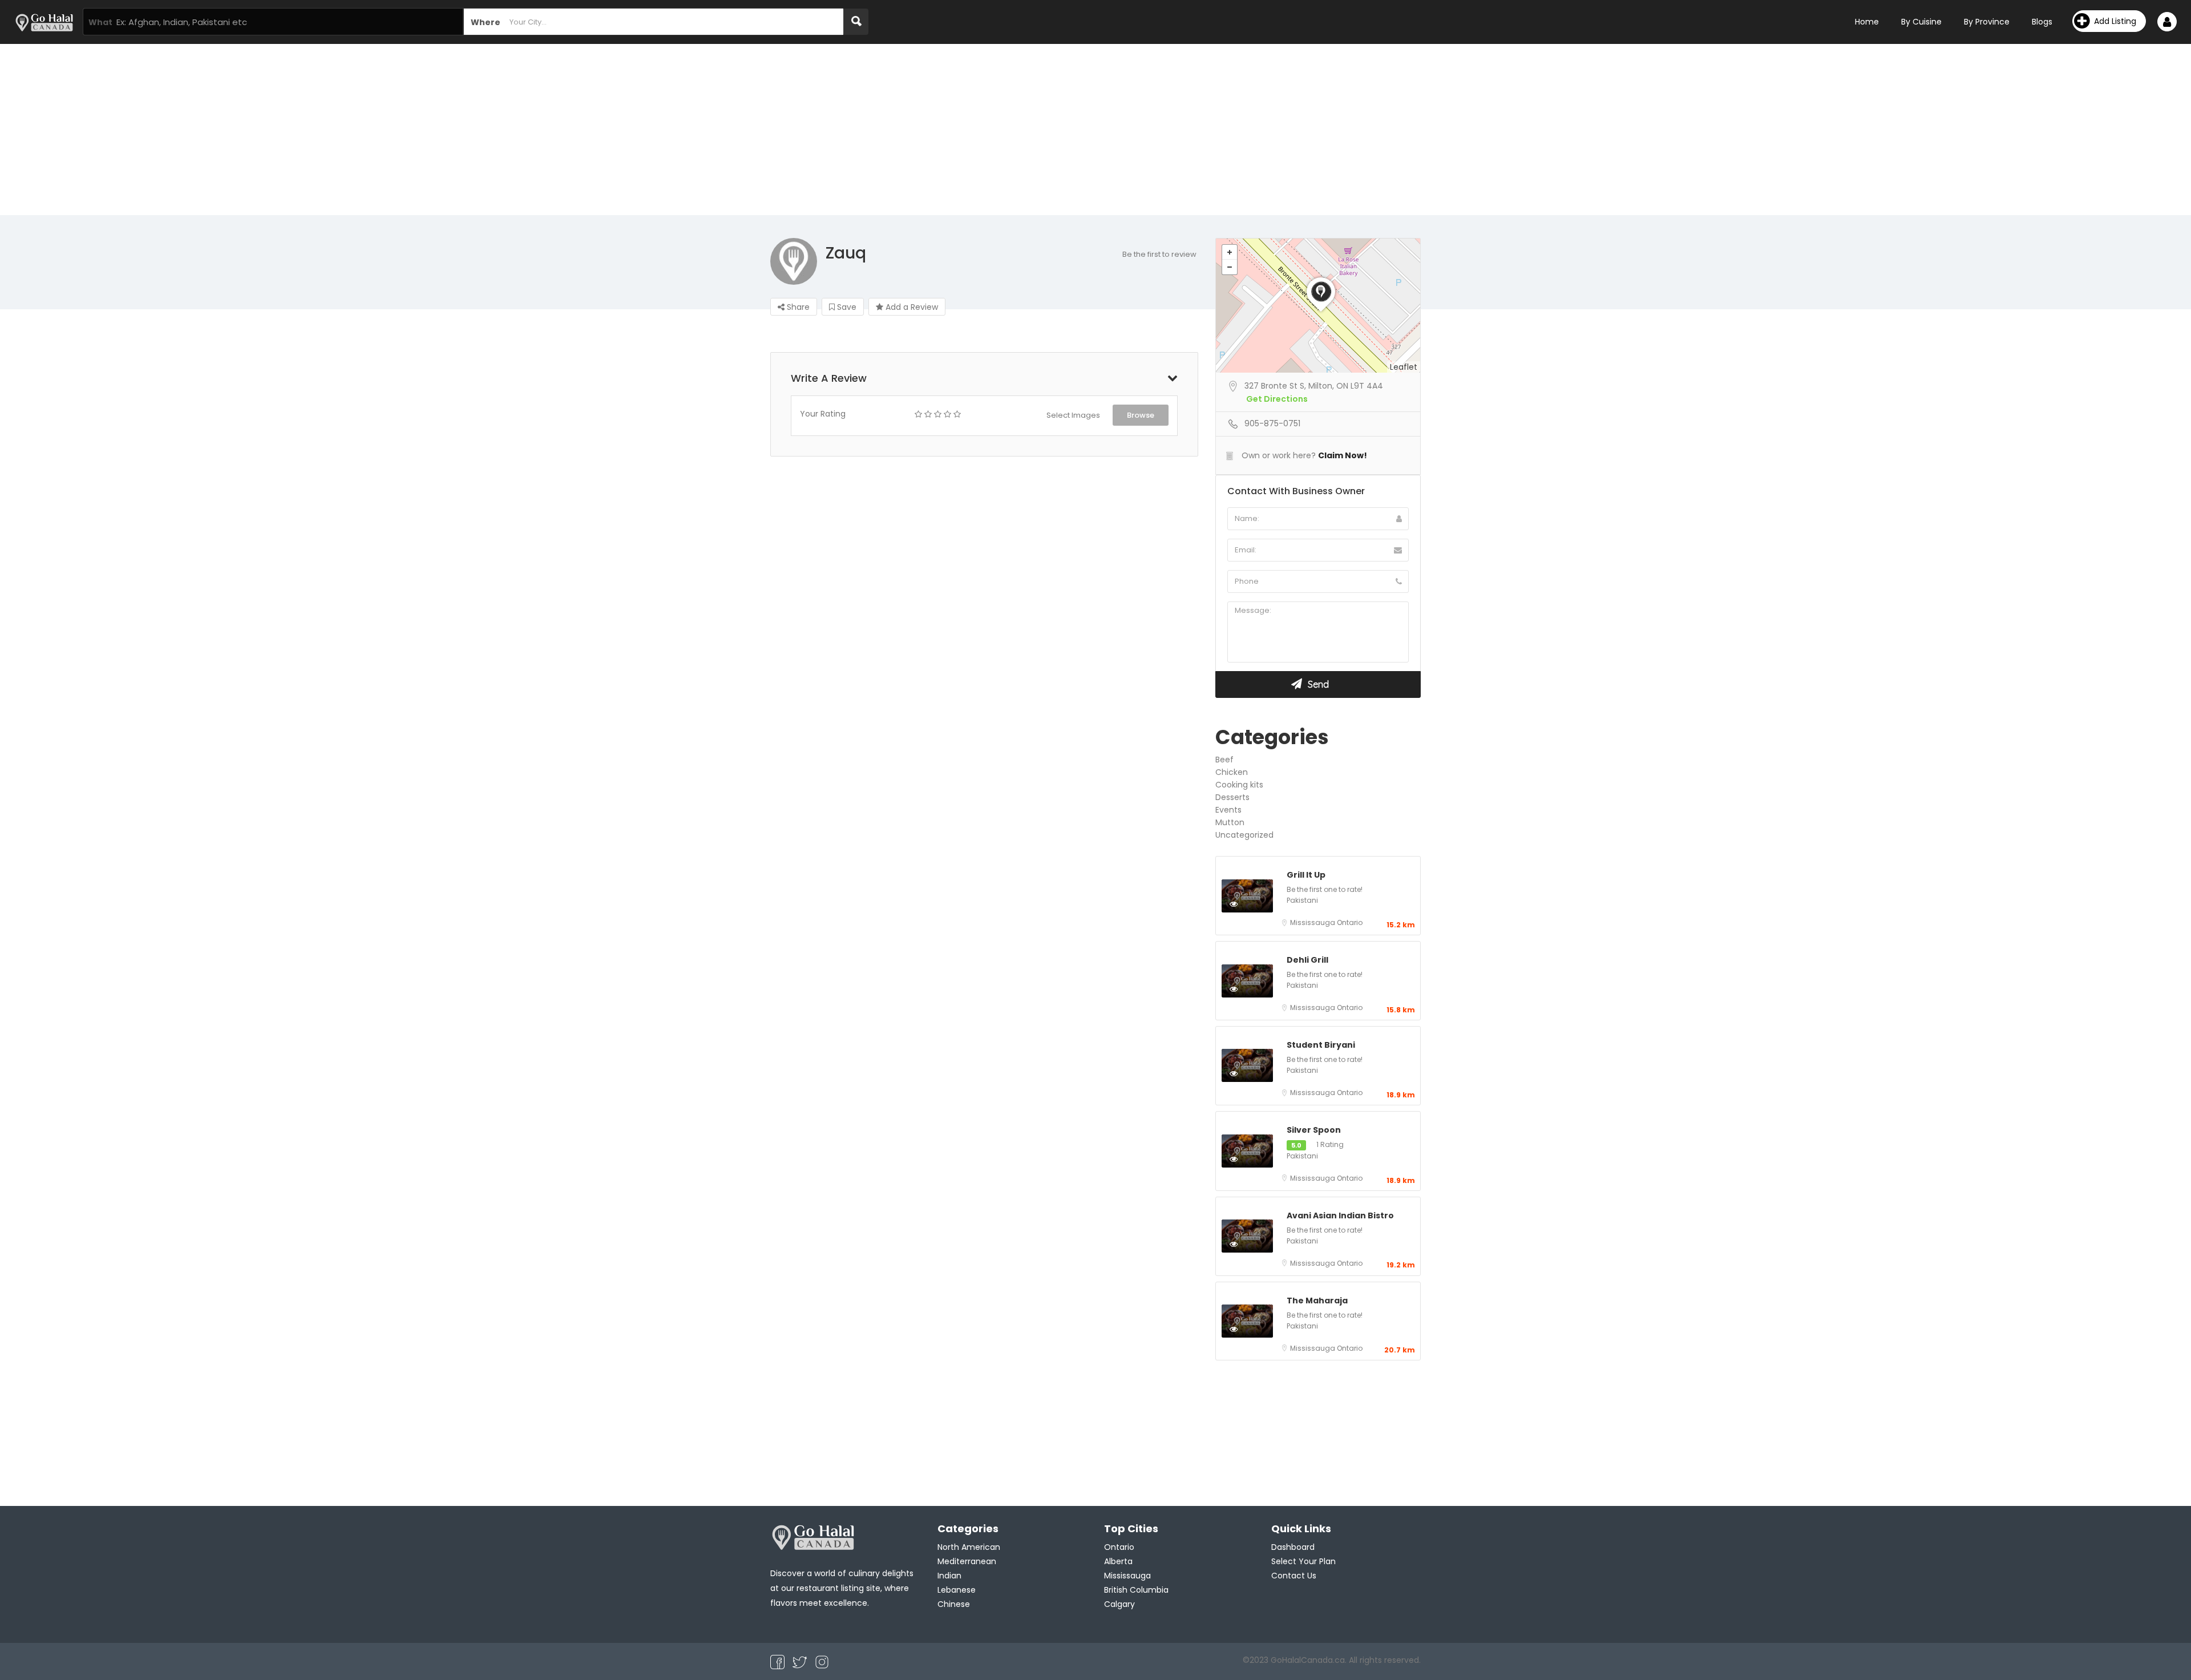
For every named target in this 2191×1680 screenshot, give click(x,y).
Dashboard (1293, 1547)
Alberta (1118, 1561)
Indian (949, 1576)
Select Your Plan (1303, 1561)
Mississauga (1313, 922)
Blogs (2042, 22)
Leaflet (1404, 367)
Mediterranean (967, 1561)
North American (969, 1547)
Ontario (1350, 922)
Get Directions (1277, 399)
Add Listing (2115, 21)
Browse (1141, 415)
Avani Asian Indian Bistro (1340, 1215)
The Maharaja (1317, 1301)
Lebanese (957, 1590)
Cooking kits (1239, 785)
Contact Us (1294, 1576)
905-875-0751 (1272, 423)
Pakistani (1302, 900)
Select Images (1073, 415)
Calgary (1119, 1604)
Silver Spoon (1314, 1130)
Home (1867, 22)
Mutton (1230, 822)
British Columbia (1136, 1590)
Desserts (1232, 797)
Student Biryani (1321, 1045)
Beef (1224, 760)
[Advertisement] (1095, 130)
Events (1228, 810)
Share (797, 307)
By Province (1987, 22)
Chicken (1232, 772)
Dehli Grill (1307, 960)
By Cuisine (1921, 22)
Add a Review (911, 307)
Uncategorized (1244, 835)
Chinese (954, 1604)
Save (846, 307)
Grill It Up (1306, 875)
